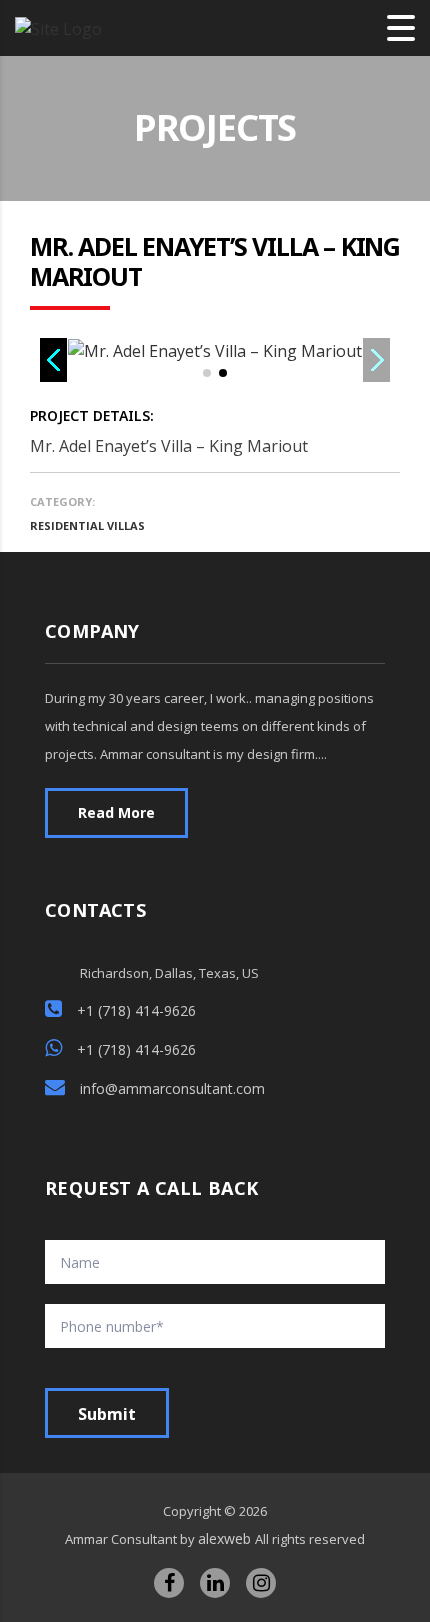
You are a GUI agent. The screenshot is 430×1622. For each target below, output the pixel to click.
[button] (207, 373)
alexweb (226, 1538)
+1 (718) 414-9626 (136, 1010)
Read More (116, 812)
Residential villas (87, 525)
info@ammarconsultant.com (172, 1088)
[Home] (58, 27)
